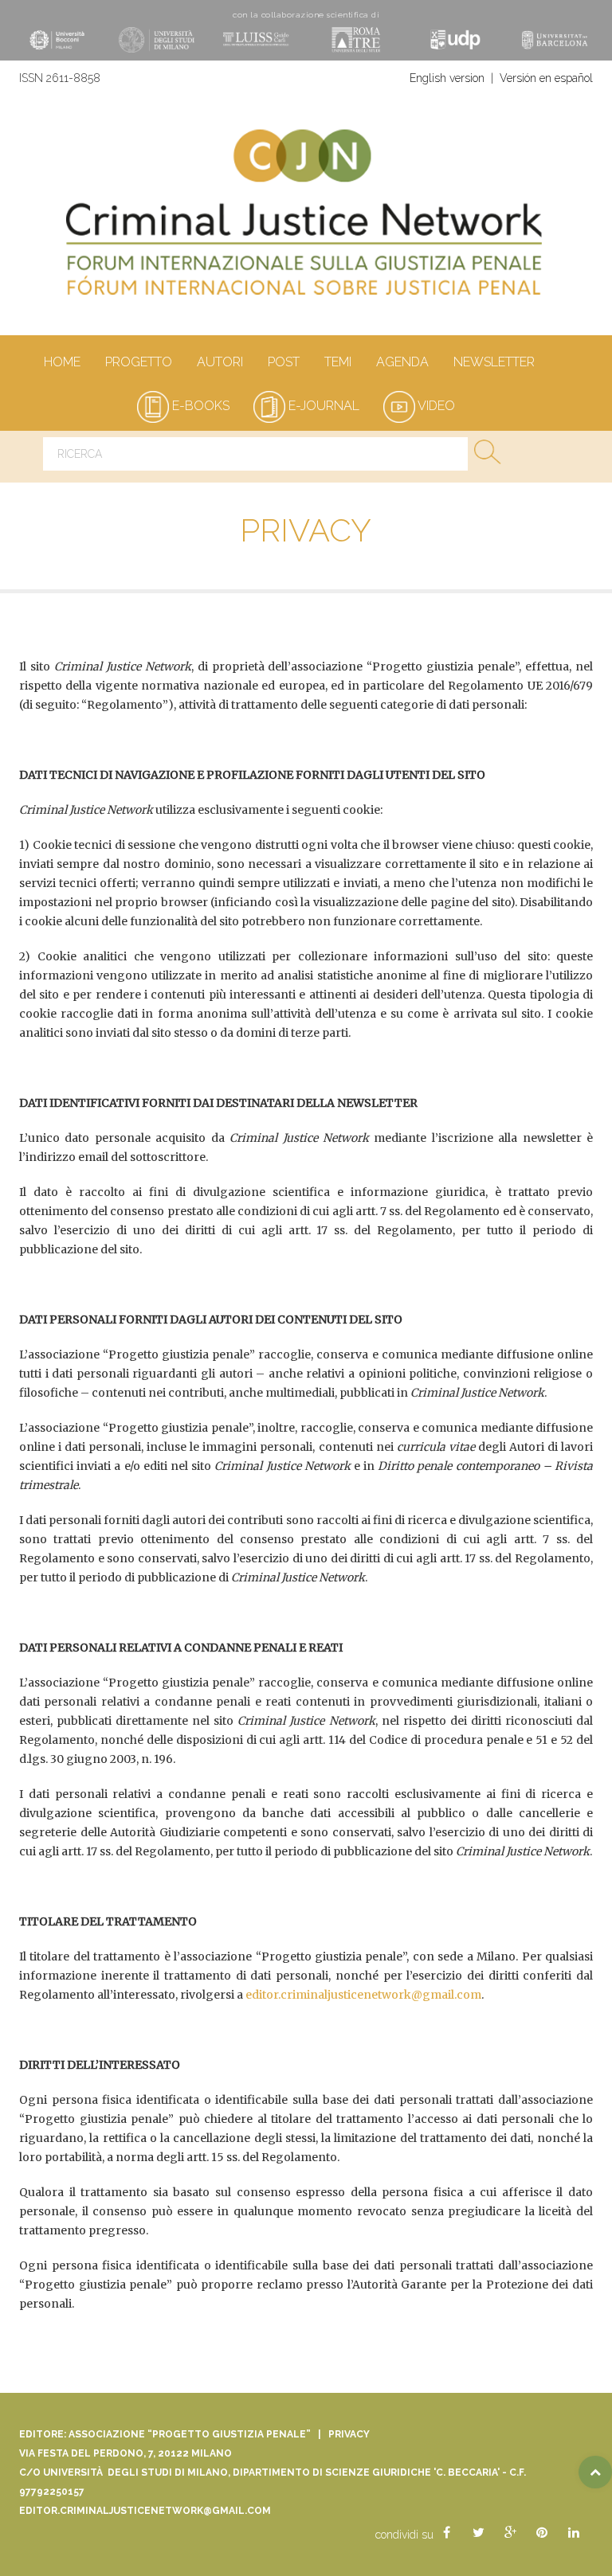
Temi (338, 362)
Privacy (349, 2434)
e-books (199, 406)
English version (447, 78)
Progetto (139, 362)
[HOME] (306, 219)
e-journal (322, 406)
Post (284, 362)
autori (220, 362)
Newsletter (494, 362)
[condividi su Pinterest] (542, 2533)
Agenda (402, 362)
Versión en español (546, 78)
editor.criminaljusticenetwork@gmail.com (363, 1995)
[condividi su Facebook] (446, 2533)
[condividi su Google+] (510, 2533)
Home (62, 362)
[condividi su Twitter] (478, 2533)
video (435, 406)
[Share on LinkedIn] (574, 2533)
